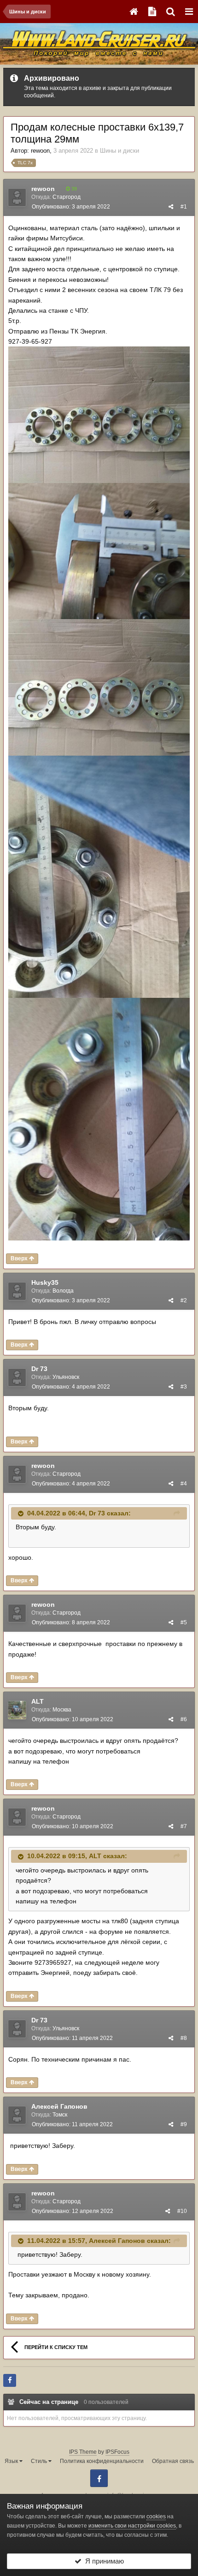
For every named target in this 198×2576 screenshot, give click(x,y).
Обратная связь (173, 2461)
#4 (184, 1484)
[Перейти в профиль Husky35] (17, 1291)
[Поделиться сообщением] (171, 207)
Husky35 (45, 1282)
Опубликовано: (71, 207)
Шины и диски (119, 151)
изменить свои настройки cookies (132, 2526)
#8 (184, 2038)
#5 (184, 1622)
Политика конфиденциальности (102, 2461)
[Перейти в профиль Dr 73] (17, 1377)
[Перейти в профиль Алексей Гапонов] (17, 2115)
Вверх (20, 1258)
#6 (184, 1719)
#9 (184, 2124)
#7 (184, 1826)
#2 (184, 1300)
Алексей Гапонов (59, 2106)
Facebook (99, 2478)
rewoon (40, 151)
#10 (182, 2211)
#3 (184, 1387)
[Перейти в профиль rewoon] (17, 197)
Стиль (40, 2461)
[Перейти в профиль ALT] (17, 1710)
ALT (38, 1701)
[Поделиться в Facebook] (10, 2380)
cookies (156, 2516)
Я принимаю (103, 2561)
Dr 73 (39, 1369)
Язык (12, 2461)
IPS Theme (83, 2452)
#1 (184, 207)
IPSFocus (117, 2452)
